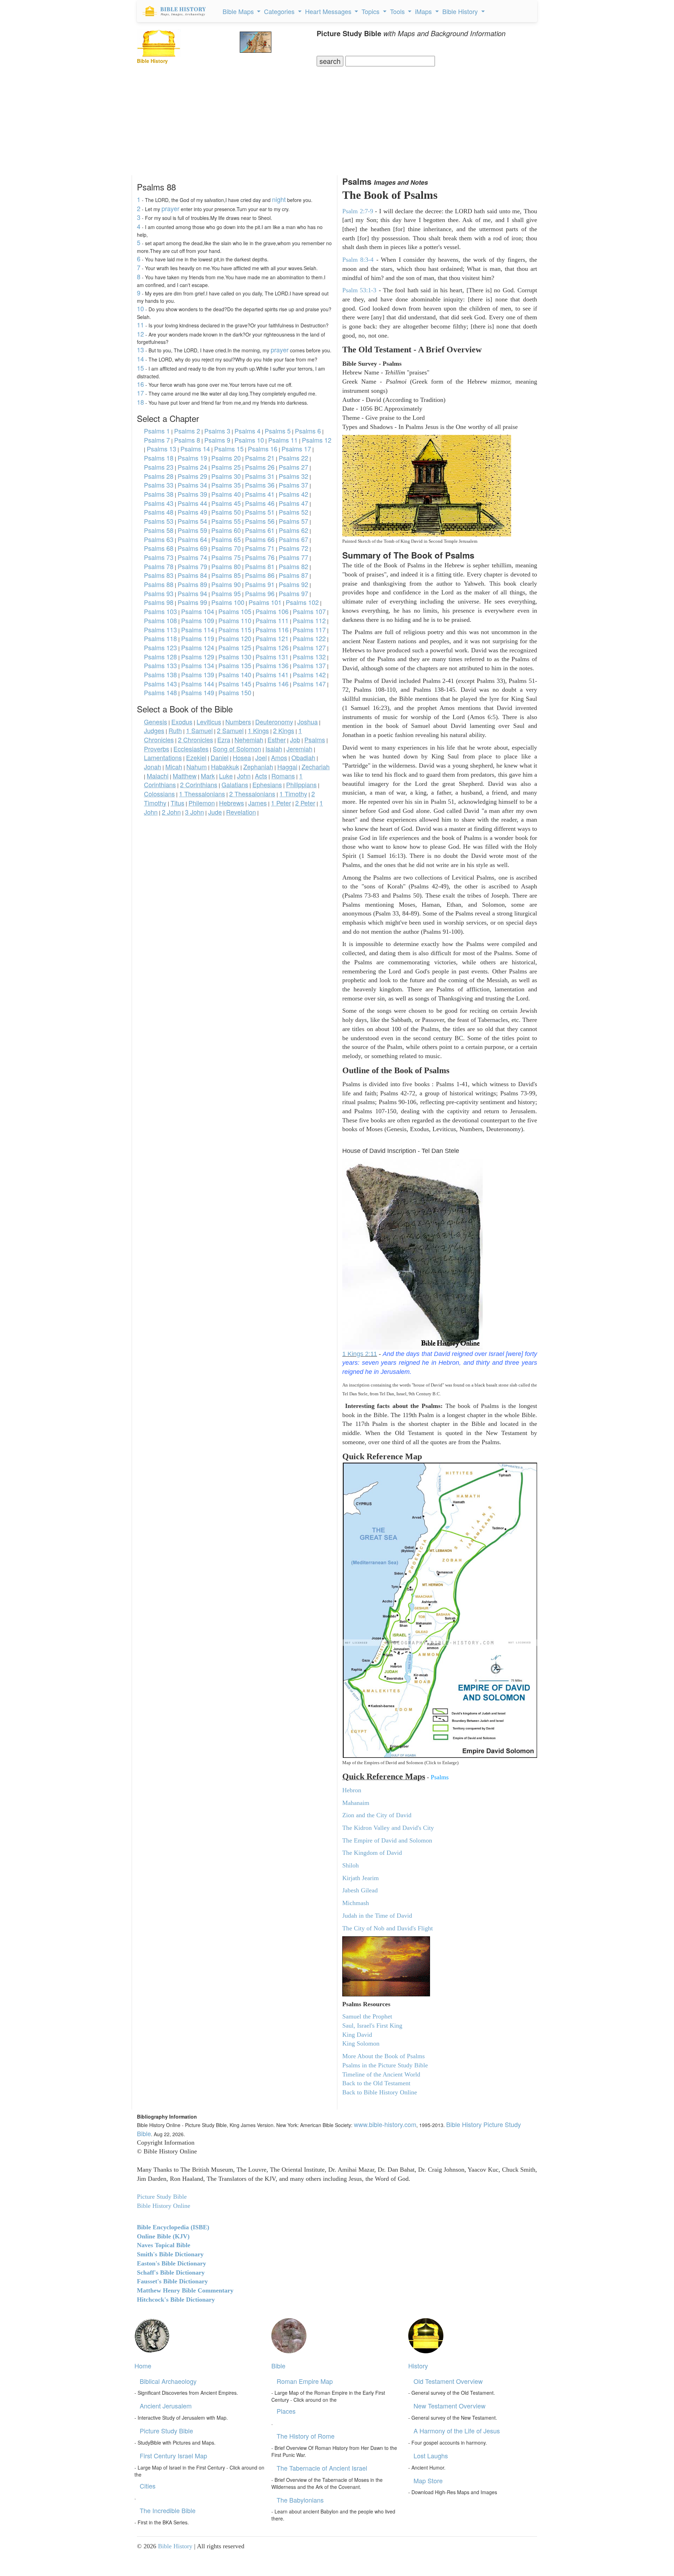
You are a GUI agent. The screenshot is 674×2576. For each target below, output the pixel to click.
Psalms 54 (192, 521)
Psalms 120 (235, 638)
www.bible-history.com (385, 2124)
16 (140, 384)
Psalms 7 (157, 440)
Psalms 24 (192, 467)
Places (286, 2411)
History (418, 2366)
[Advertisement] (337, 119)
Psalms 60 (226, 530)
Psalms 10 (249, 440)
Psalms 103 (160, 611)
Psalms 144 (198, 684)
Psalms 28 (159, 476)
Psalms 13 (161, 449)
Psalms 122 (309, 638)
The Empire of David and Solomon (387, 1840)
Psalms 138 (160, 674)
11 (140, 325)
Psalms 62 (293, 530)
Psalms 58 (159, 530)
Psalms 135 (235, 665)
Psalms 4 (247, 431)
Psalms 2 (187, 431)
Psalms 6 (308, 431)
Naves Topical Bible (164, 2245)
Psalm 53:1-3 (359, 290)
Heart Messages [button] (329, 11)
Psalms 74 (192, 557)
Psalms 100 (228, 602)
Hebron (352, 1790)
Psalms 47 (293, 503)
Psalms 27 (293, 467)
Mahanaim (356, 1803)
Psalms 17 (296, 449)
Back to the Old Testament (376, 2083)
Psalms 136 (272, 665)
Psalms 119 (198, 638)
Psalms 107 (309, 611)
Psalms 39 (192, 494)
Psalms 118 (160, 638)
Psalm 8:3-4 (358, 260)
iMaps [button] (424, 11)
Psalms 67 (293, 539)
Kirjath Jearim (361, 1878)
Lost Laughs (431, 2456)
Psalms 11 (283, 440)
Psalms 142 (309, 674)
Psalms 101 (265, 602)
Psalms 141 (272, 674)
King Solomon (361, 2043)
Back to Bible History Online (380, 2092)
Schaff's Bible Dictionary (171, 2272)
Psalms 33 (159, 485)
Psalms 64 (192, 539)
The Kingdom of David (372, 1853)
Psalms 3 (217, 431)
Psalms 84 (192, 575)
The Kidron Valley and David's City (388, 1828)
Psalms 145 (235, 684)
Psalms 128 (160, 657)
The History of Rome (306, 2436)
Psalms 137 (309, 665)
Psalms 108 (160, 620)
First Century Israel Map (173, 2456)
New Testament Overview (450, 2406)
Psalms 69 (192, 548)
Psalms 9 (217, 440)
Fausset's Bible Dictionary (172, 2281)
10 (140, 308)
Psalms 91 (260, 584)
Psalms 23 (159, 467)
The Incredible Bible (168, 2510)
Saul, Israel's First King (372, 2026)
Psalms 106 (272, 611)
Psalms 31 (260, 476)
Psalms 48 (159, 512)
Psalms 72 (293, 548)
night (279, 199)
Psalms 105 (235, 611)
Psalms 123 (160, 647)
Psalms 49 (192, 512)
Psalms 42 (293, 494)
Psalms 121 (272, 638)
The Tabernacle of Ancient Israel (322, 2468)
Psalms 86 (260, 575)
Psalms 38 (159, 494)
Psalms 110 (235, 620)
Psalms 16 (263, 449)
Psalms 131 (272, 657)
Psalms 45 (226, 503)
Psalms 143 (160, 684)
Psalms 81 (260, 566)
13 (140, 350)
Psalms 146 (272, 684)
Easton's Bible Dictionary (171, 2263)
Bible (278, 2366)
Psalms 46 (260, 503)
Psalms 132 (309, 657)
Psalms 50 (226, 512)
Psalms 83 (159, 575)
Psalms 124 (198, 647)
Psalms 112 (309, 620)
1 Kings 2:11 (360, 1354)
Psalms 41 (260, 494)
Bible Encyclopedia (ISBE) (173, 2227)
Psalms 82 (293, 566)
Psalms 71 (260, 548)
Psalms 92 (293, 584)
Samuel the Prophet (367, 2016)
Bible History (175, 2546)
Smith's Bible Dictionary (170, 2254)
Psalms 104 (198, 611)
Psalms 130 (235, 657)
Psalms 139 (198, 674)
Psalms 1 (157, 431)
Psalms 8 (187, 440)
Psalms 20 (226, 458)
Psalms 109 (198, 620)
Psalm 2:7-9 (358, 211)
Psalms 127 (309, 647)
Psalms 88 (159, 584)
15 (140, 368)
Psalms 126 (272, 647)
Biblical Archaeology (168, 2381)
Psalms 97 (293, 593)
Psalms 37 (293, 485)
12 (140, 334)
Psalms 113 (160, 630)
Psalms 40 (226, 494)
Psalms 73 (159, 557)
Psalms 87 (293, 575)
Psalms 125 (235, 647)
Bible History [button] (461, 11)
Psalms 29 (192, 476)
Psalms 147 (309, 684)
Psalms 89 (192, 584)
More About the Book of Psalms (384, 2056)
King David (357, 2035)
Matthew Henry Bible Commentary (185, 2290)
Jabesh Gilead (360, 1890)
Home (143, 2366)
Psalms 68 (159, 548)
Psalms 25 (226, 467)
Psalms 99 (192, 602)
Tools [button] (398, 11)
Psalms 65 (226, 539)
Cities (148, 2486)
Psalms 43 (159, 503)
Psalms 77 (293, 557)
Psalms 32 (293, 476)
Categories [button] (280, 11)
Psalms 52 (293, 512)
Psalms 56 (260, 521)
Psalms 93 (159, 593)
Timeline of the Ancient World (381, 2074)
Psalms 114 (198, 630)
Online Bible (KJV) (163, 2236)
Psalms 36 (260, 485)
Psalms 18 (159, 458)
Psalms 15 (229, 449)
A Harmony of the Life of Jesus (457, 2431)
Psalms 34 (192, 485)
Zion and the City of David (377, 1815)
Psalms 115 (235, 630)
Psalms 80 (226, 566)
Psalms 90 (226, 584)
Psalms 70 (226, 548)
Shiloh (351, 1865)
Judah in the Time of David (377, 1916)
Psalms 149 (198, 692)
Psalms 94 (192, 593)
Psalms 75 (226, 557)
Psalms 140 (235, 674)
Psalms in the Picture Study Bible (385, 2065)
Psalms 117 (309, 630)
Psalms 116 (272, 630)
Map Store (428, 2480)
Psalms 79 (192, 566)
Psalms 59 (192, 530)
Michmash (356, 1903)
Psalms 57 (293, 521)
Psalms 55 (226, 521)
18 (140, 402)
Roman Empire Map (305, 2381)
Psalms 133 (160, 665)
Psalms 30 (226, 476)
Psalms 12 (317, 440)
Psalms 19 (192, 458)
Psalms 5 (278, 431)
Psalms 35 (226, 485)
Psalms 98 (159, 602)
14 (140, 359)
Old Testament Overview (448, 2381)
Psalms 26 (260, 467)
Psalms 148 (160, 692)
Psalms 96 (260, 593)
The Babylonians (300, 2500)
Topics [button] (371, 11)
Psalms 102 (302, 602)
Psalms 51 (260, 512)
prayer (170, 208)
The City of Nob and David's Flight (388, 1928)
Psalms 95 (226, 593)
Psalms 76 (260, 557)
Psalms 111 (272, 620)
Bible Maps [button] (239, 11)
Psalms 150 (235, 692)
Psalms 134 (198, 665)
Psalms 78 (159, 566)
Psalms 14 (195, 449)
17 (140, 393)
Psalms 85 (226, 575)
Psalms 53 (159, 521)
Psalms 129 (198, 657)
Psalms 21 (260, 458)
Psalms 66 (260, 539)
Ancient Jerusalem (166, 2406)
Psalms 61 (260, 530)
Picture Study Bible (166, 2431)
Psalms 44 (192, 503)
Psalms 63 (159, 539)
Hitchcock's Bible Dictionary (176, 2300)
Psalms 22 (293, 458)
